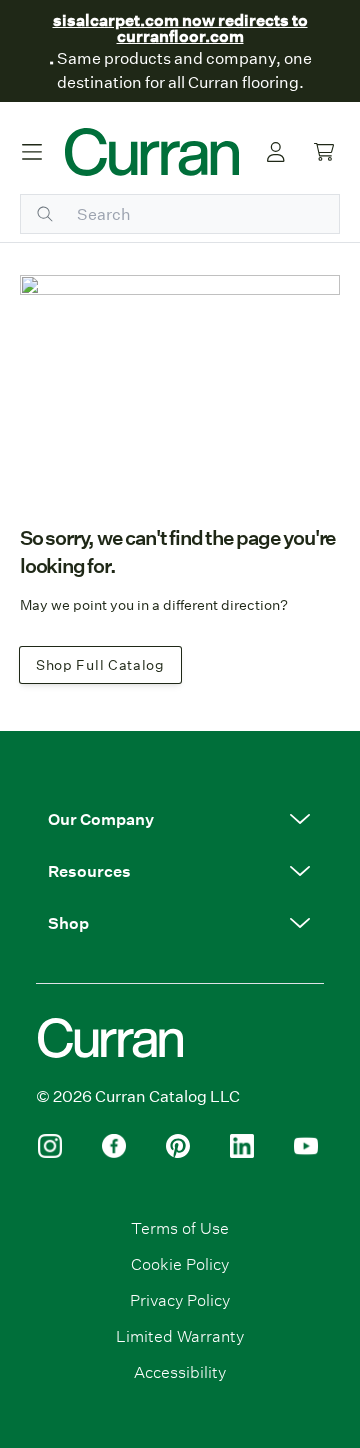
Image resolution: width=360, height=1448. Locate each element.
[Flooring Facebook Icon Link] (114, 1146)
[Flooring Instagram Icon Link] (50, 1146)
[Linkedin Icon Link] (242, 1146)
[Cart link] (324, 152)
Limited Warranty (180, 1335)
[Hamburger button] (32, 152)
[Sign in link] (276, 152)
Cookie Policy (180, 1263)
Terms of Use (180, 1227)
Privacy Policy (180, 1299)
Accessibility (180, 1371)
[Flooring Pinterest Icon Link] (178, 1146)
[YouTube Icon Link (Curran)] (306, 1146)
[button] (180, 819)
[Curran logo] (152, 152)
